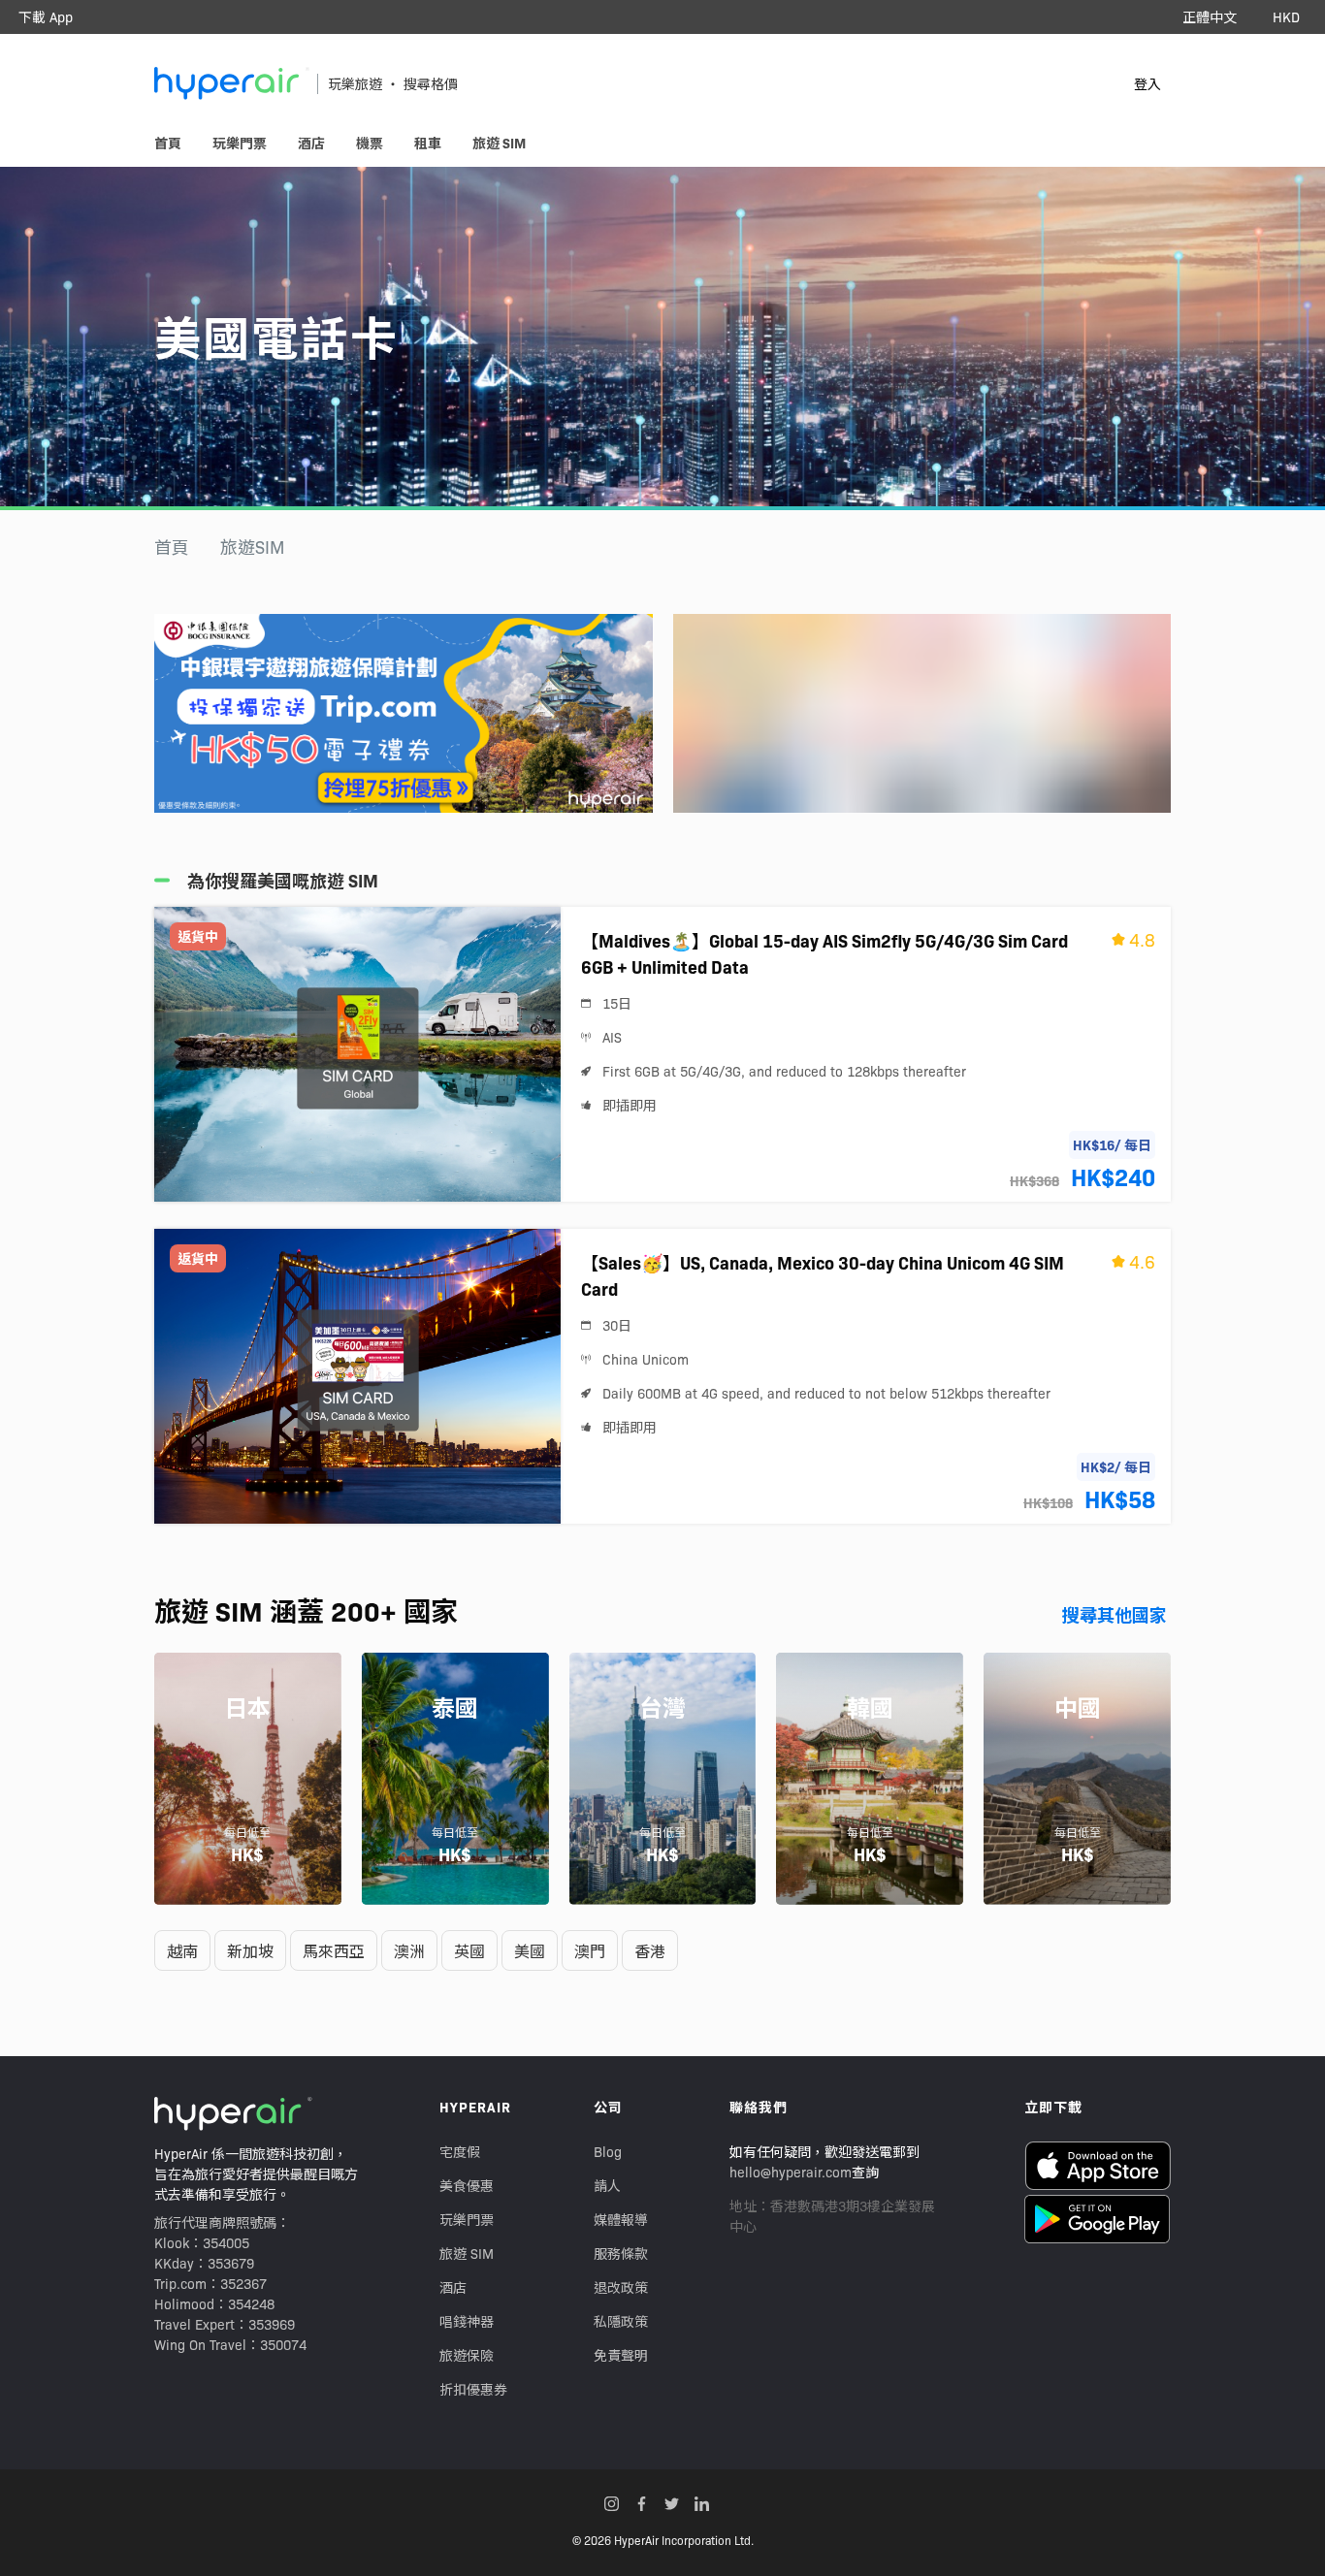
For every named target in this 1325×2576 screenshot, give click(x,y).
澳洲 (409, 1950)
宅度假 (460, 2151)
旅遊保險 (467, 2355)
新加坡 (250, 1950)
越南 (182, 1950)
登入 (1147, 83)
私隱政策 (621, 2321)
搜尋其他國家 (1115, 1614)
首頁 (172, 547)
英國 (469, 1950)
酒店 (453, 2287)
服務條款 (621, 2253)
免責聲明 (621, 2355)
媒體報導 (621, 2219)
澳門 (590, 1950)
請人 (607, 2185)
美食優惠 (467, 2185)
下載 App (46, 16)
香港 (650, 1950)
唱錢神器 (467, 2321)
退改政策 (621, 2287)
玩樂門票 (467, 2219)
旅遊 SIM (467, 2253)
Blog (608, 2151)
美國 (530, 1950)
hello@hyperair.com (791, 2172)
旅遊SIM (253, 547)
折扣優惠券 (473, 2389)
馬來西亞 (334, 1950)
